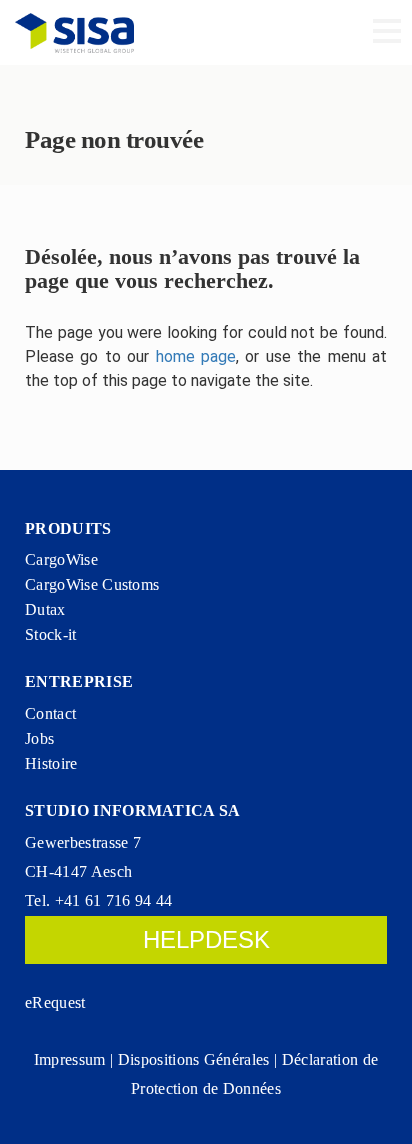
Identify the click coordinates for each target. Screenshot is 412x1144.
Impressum (70, 1059)
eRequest (55, 1002)
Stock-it (51, 634)
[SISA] (74, 32)
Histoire (51, 763)
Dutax (45, 609)
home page (196, 356)
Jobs (39, 738)
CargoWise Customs (92, 584)
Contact (50, 713)
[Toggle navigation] (387, 33)
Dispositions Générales (194, 1059)
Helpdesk (206, 939)
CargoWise (61, 559)
